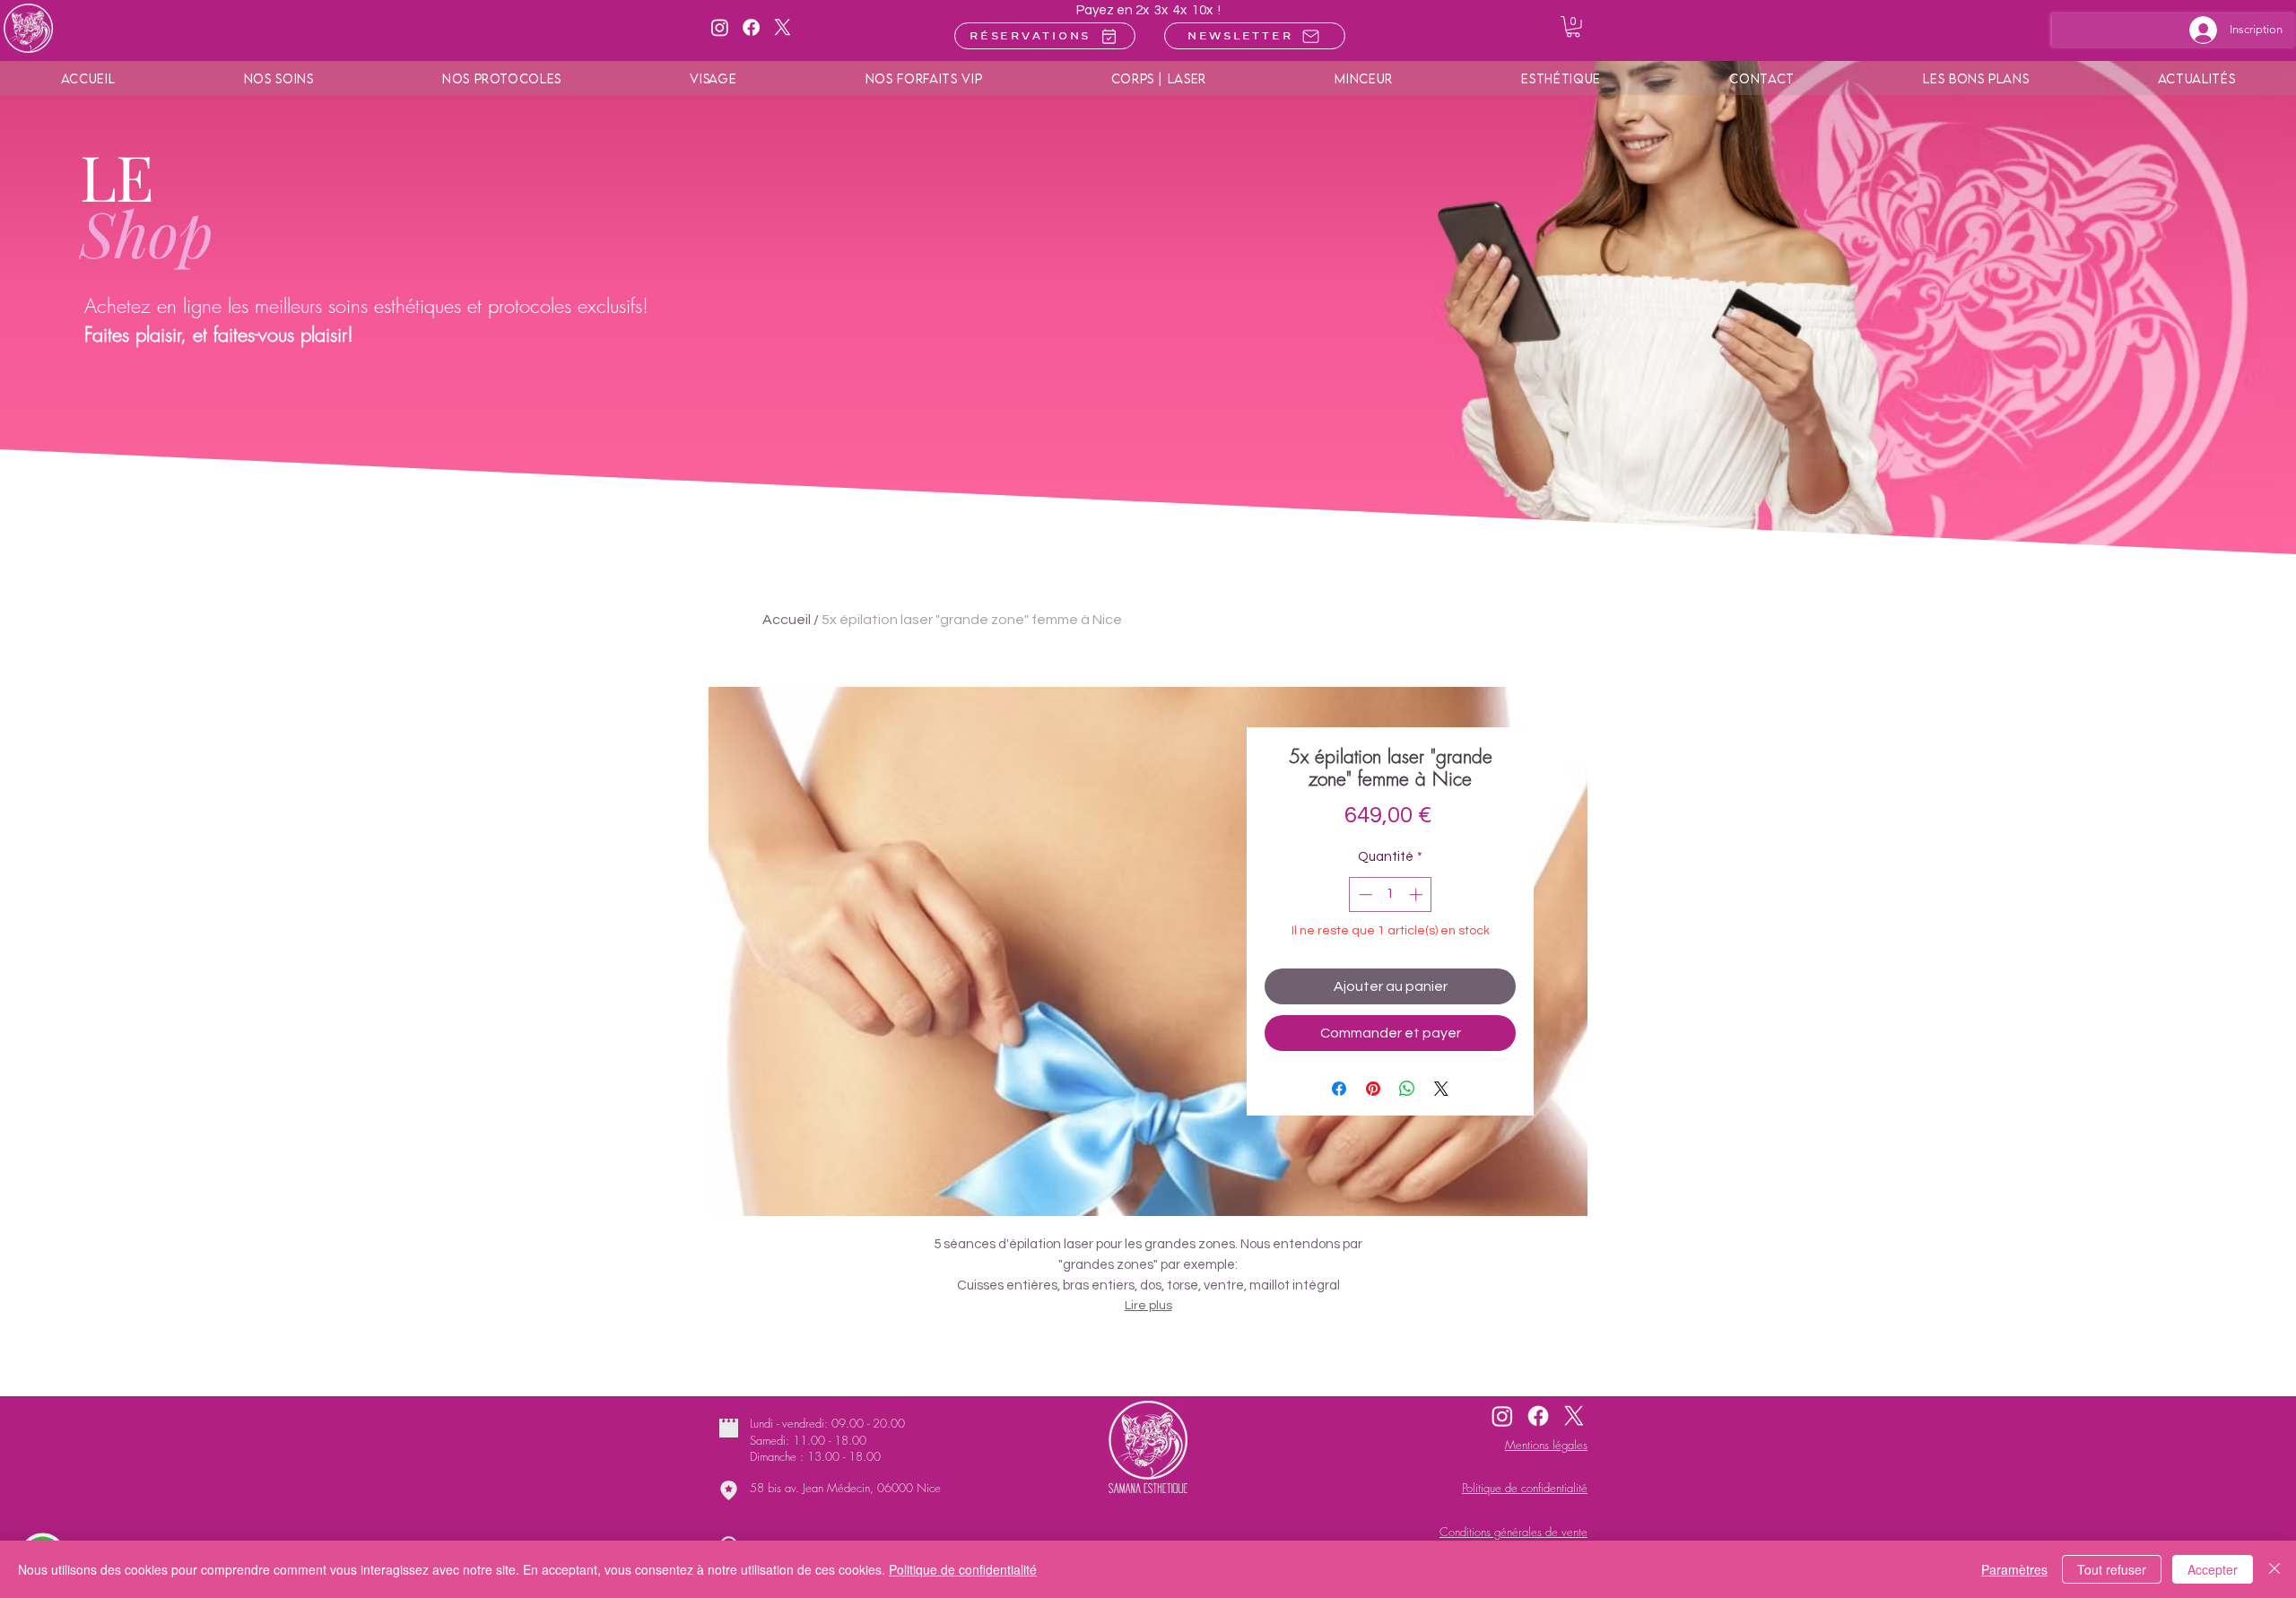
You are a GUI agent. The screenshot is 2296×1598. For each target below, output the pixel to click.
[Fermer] (2274, 1569)
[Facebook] (751, 27)
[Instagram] (720, 27)
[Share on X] (1441, 1089)
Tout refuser (2112, 1569)
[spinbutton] (1391, 895)
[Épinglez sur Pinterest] (1373, 1089)
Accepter (2213, 1569)
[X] (783, 27)
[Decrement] (1364, 895)
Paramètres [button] (2014, 1569)
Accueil (787, 620)
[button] (1573, 27)
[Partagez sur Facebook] (1339, 1089)
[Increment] (1418, 895)
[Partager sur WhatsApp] (1407, 1089)
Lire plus (1148, 1306)
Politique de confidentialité (963, 1569)
